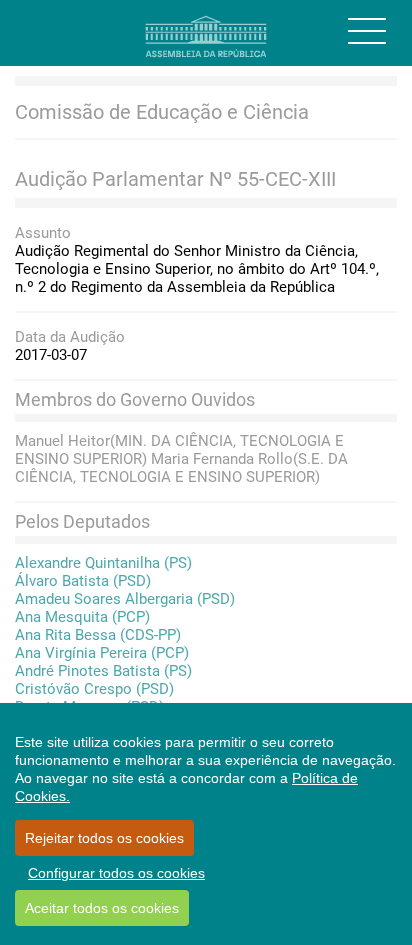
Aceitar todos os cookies (102, 908)
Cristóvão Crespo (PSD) (94, 689)
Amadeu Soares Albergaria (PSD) (125, 599)
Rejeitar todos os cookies (104, 838)
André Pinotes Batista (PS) (103, 671)
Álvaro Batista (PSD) (83, 581)
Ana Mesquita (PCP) (82, 617)
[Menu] (367, 31)
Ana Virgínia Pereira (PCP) (102, 653)
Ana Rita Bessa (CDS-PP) (98, 635)
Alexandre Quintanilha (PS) (103, 563)
